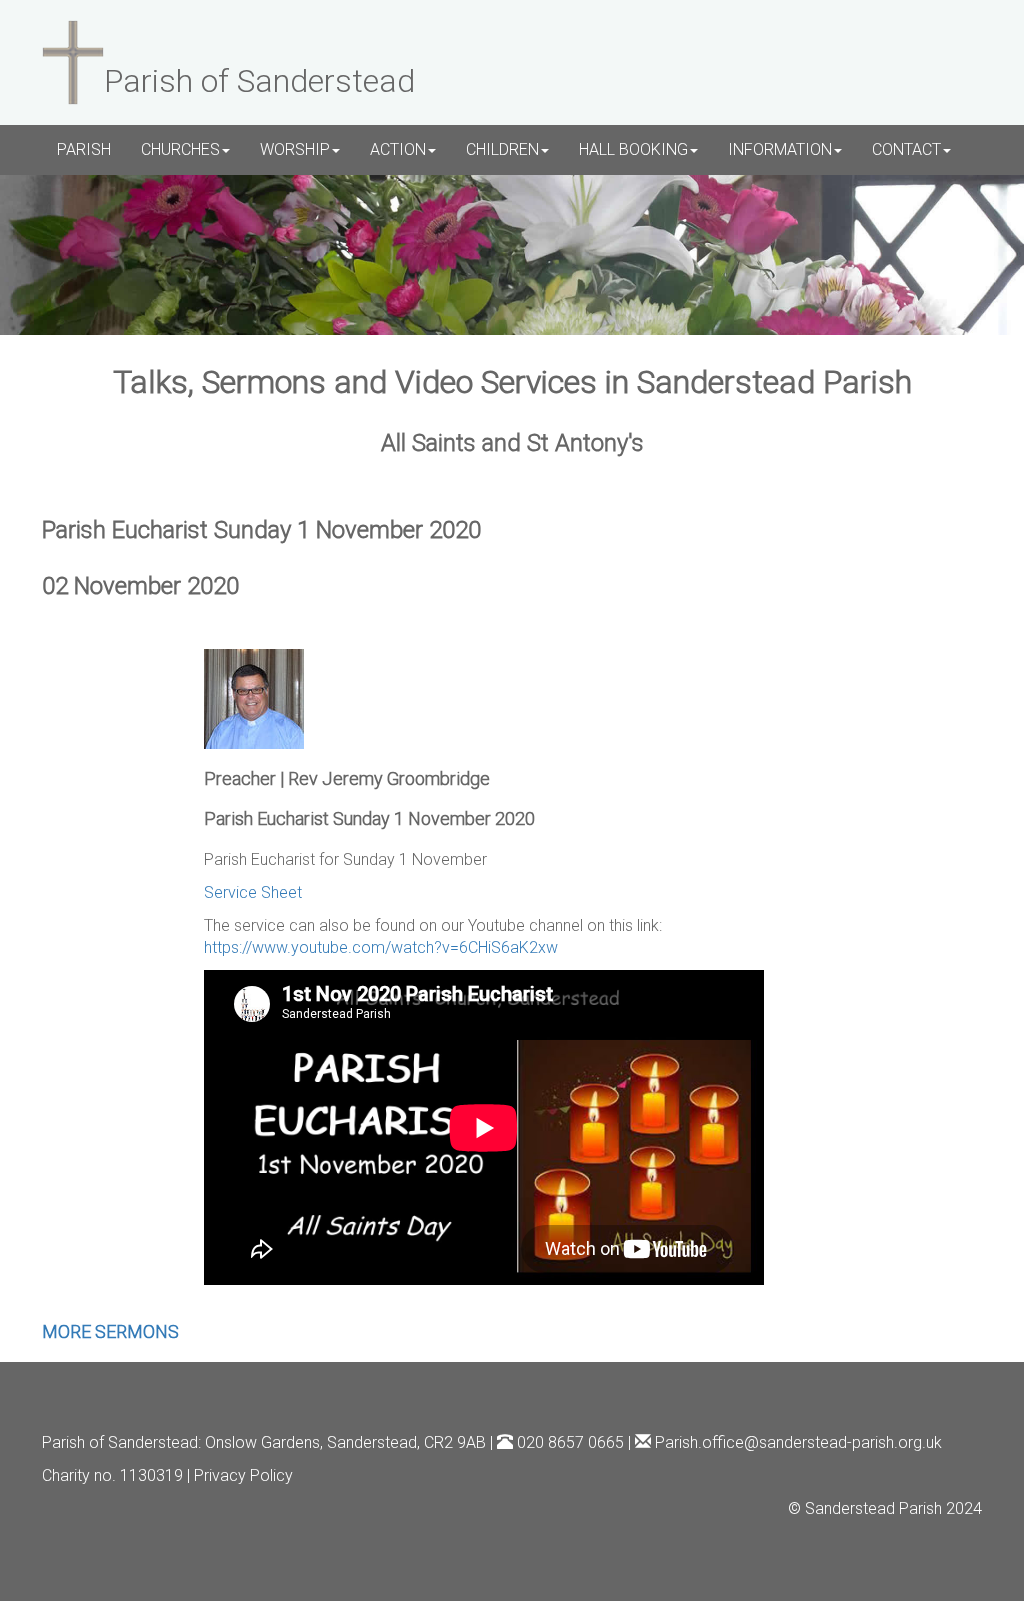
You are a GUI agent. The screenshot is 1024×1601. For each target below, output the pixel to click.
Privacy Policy (243, 1475)
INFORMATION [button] (780, 149)
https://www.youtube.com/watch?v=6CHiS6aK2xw (381, 947)
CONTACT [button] (906, 149)
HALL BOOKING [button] (633, 149)
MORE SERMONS (110, 1331)
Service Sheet (253, 892)
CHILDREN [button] (502, 149)
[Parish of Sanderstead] (73, 60)
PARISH (84, 149)
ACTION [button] (398, 149)
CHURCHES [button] (180, 149)
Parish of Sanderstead (120, 1442)
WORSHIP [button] (295, 149)
